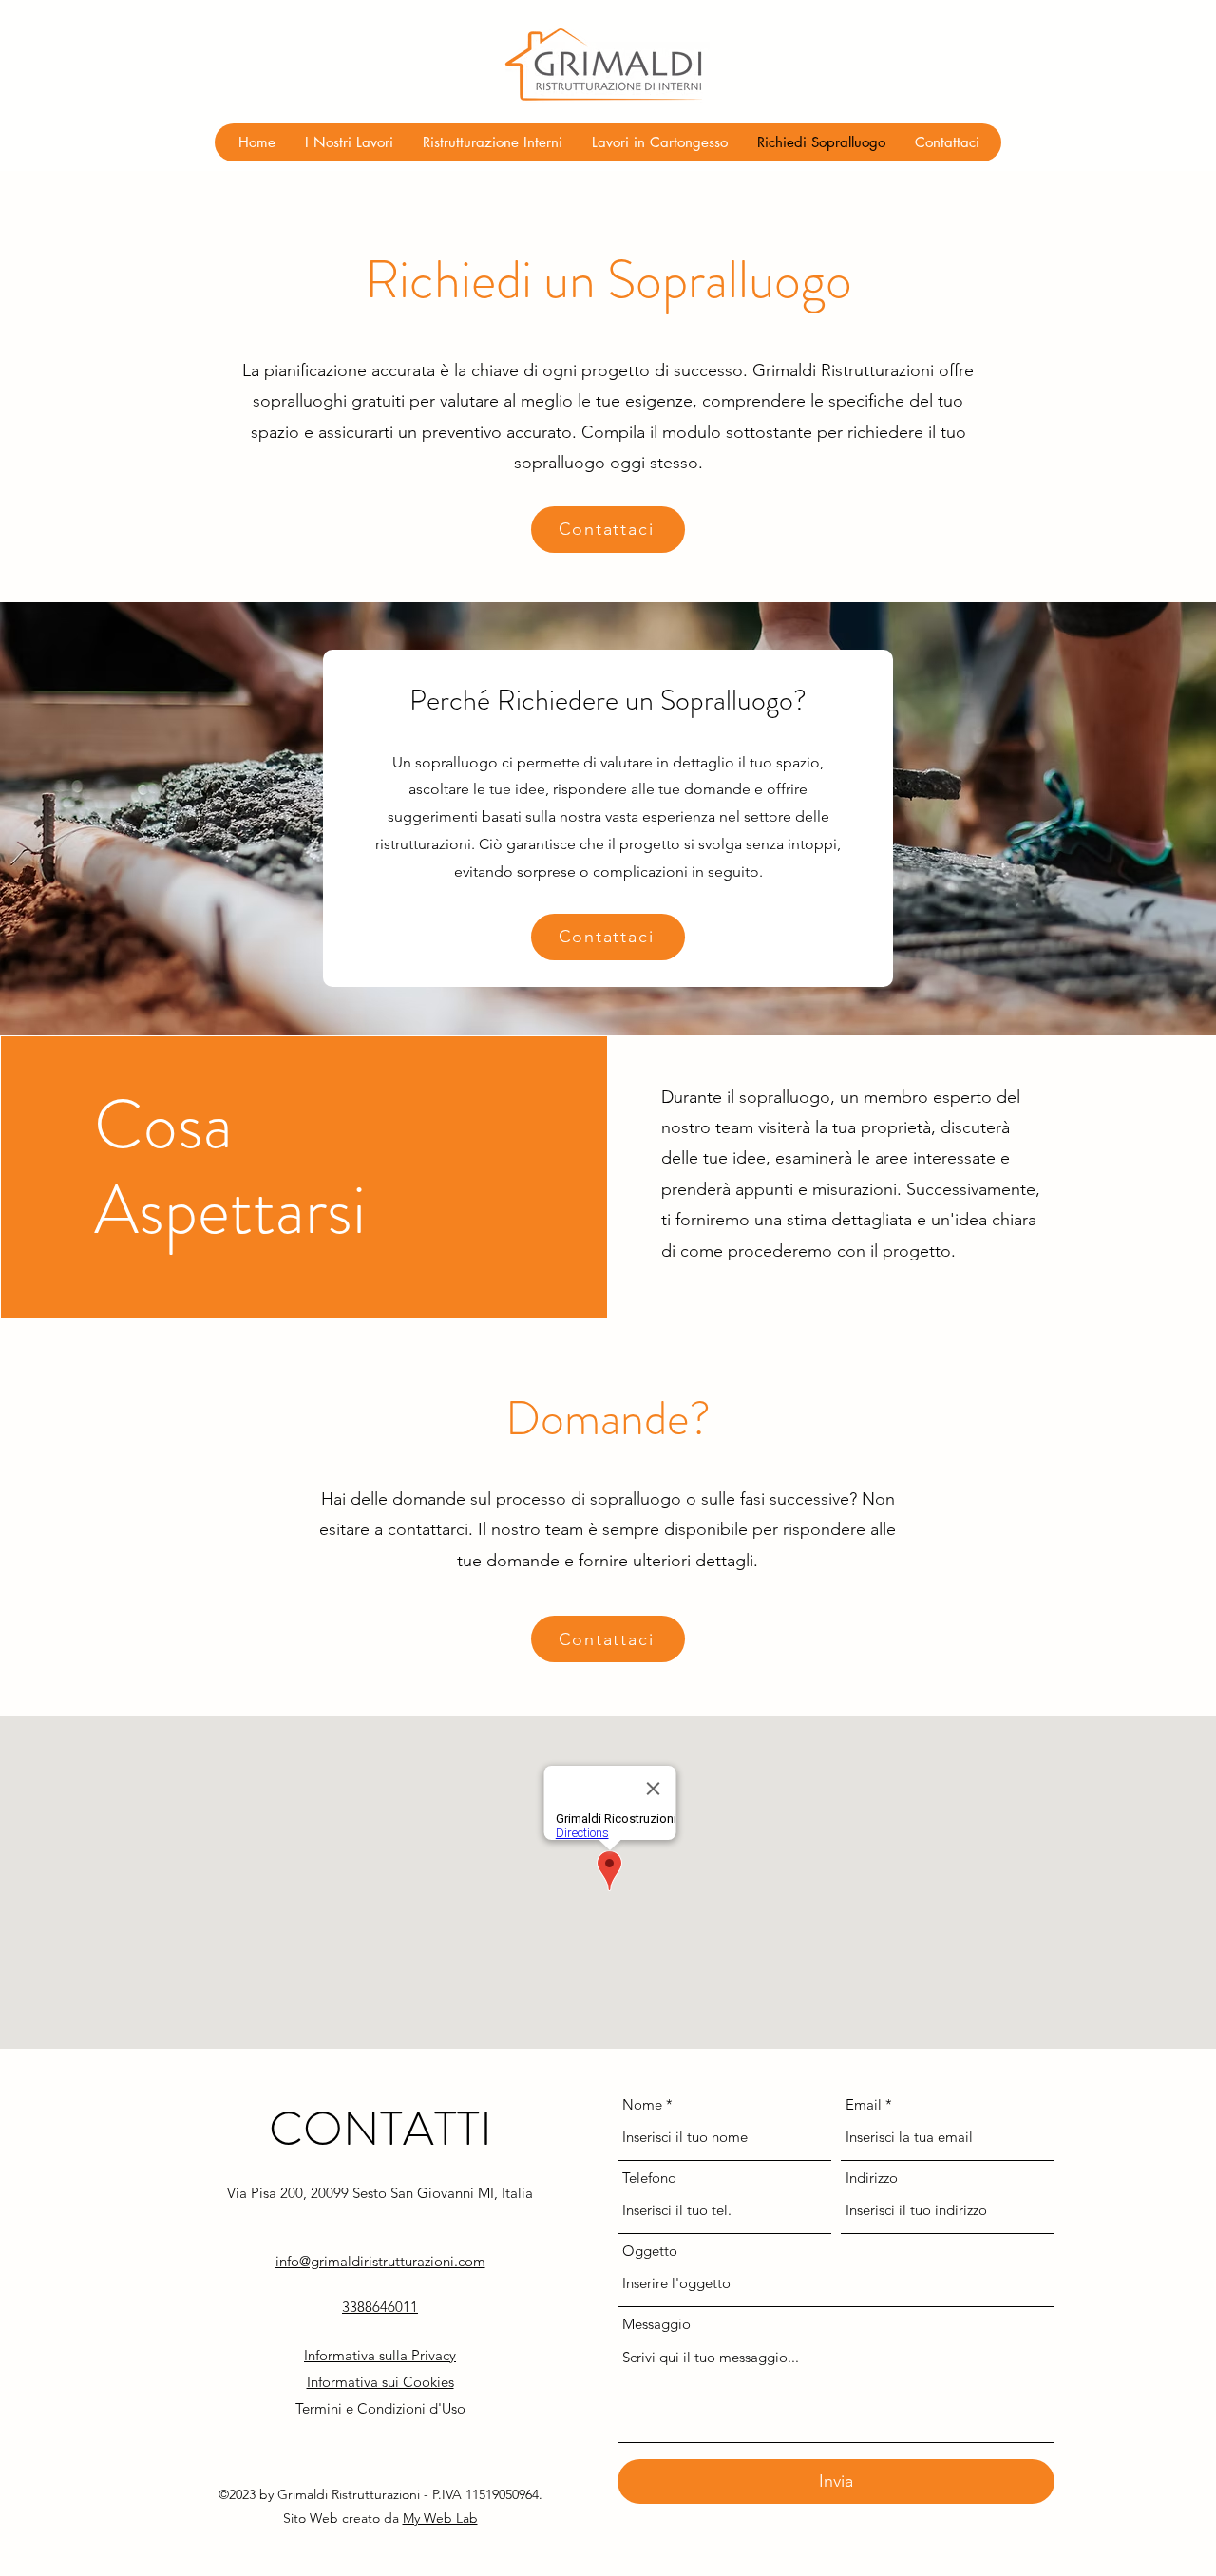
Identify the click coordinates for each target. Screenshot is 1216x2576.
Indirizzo (872, 2178)
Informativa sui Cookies (380, 2382)
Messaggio (656, 2324)
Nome (642, 2104)
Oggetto (650, 2251)
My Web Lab (440, 2518)
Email (864, 2104)
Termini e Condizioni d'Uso (380, 2408)
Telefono (649, 2178)
